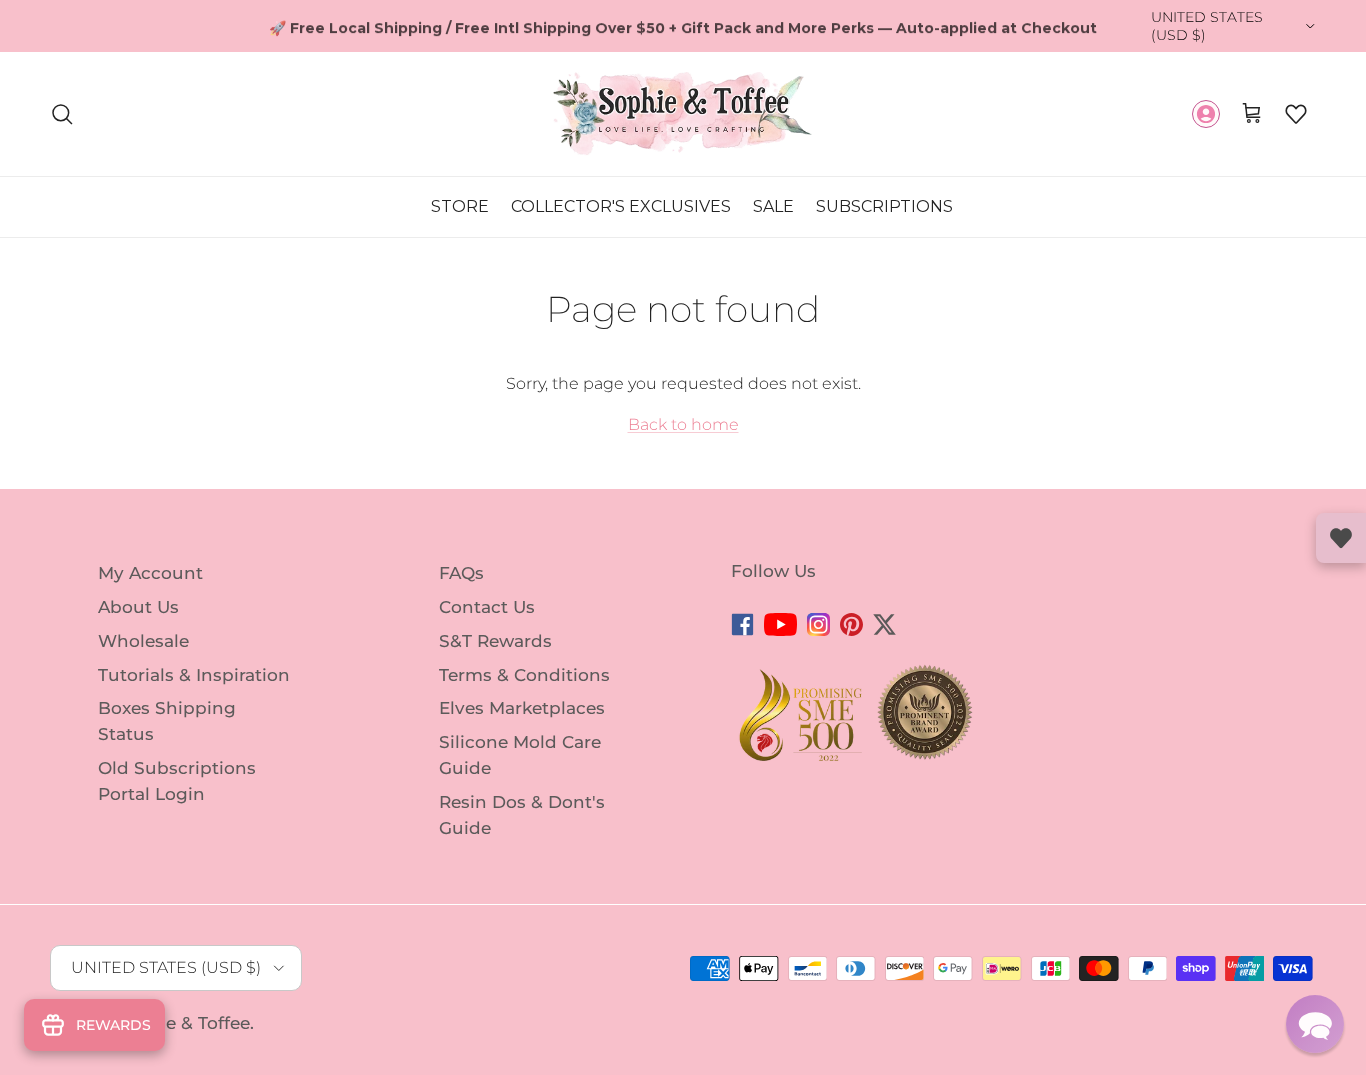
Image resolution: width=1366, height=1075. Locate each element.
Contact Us (487, 607)
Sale (773, 206)
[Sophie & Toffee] (683, 113)
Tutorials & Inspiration (194, 674)
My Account (150, 573)
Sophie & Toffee (182, 1023)
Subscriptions (884, 206)
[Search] (62, 114)
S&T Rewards (495, 641)
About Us (138, 607)
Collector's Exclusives (621, 206)
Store (460, 206)
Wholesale (143, 641)
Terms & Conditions (524, 674)
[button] (1296, 114)
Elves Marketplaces (522, 708)
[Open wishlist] (1341, 538)
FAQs (461, 573)
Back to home (683, 424)
